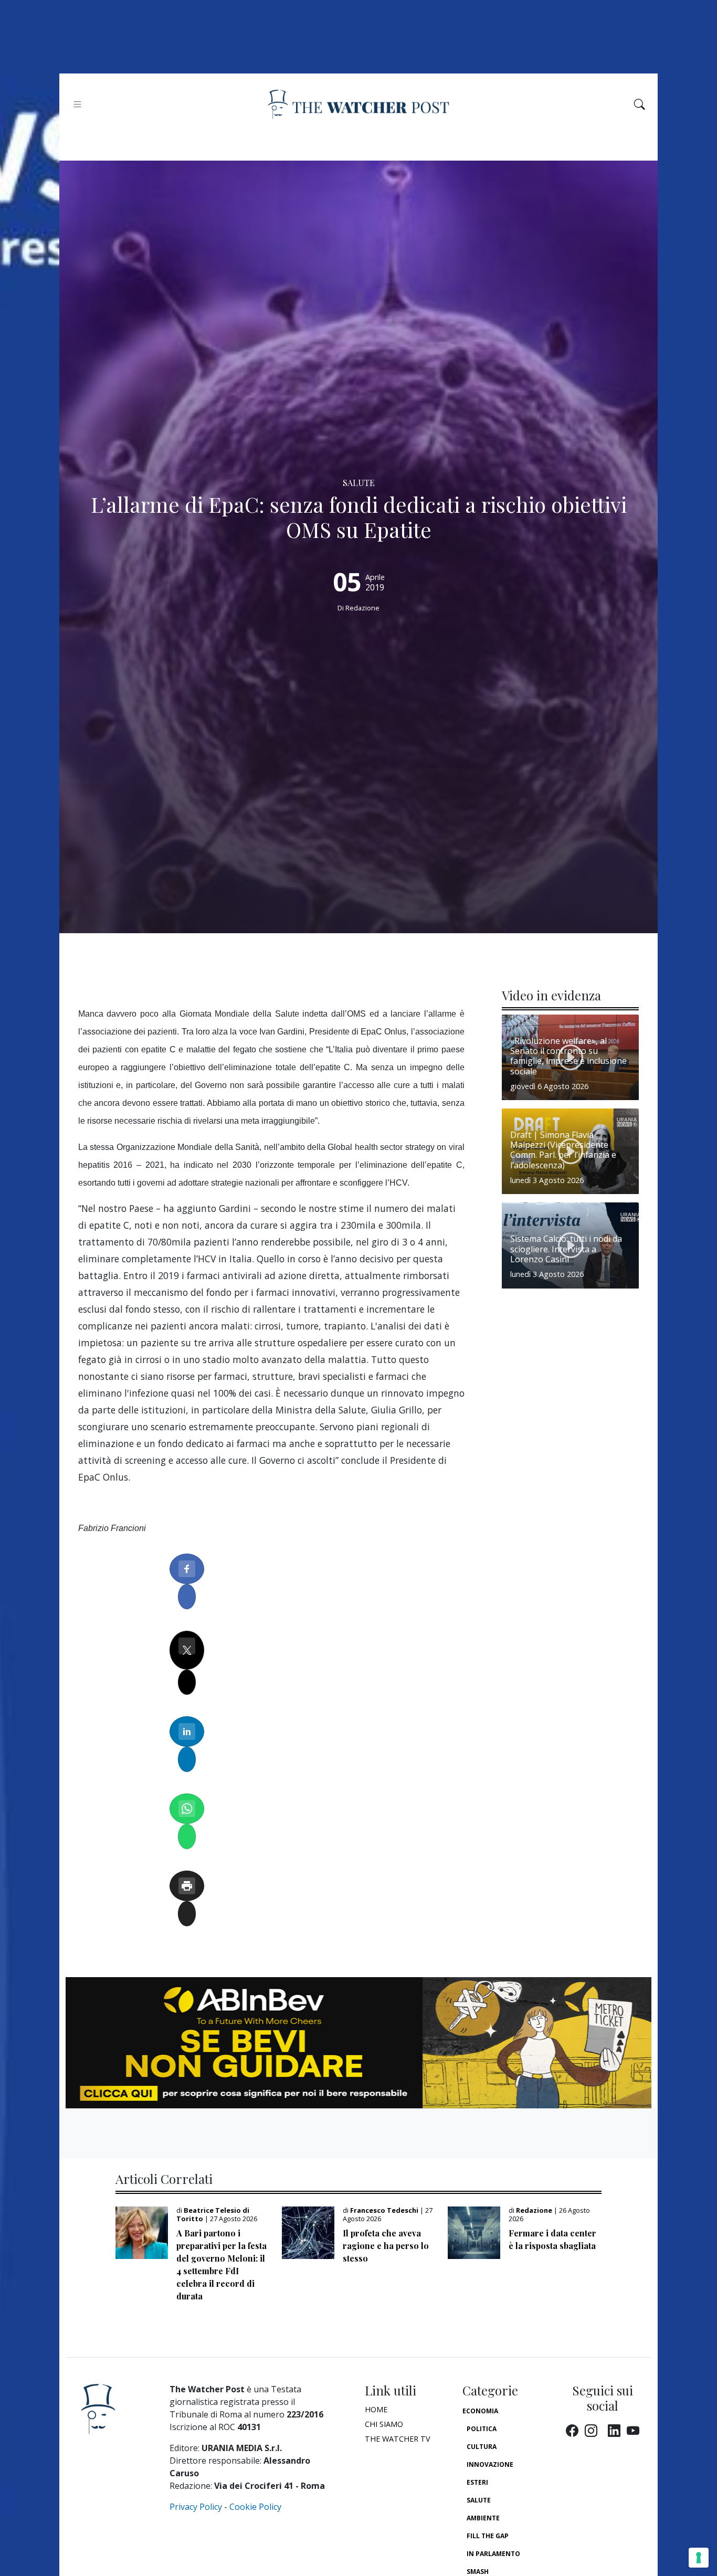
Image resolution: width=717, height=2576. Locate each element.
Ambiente (483, 2518)
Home (376, 2409)
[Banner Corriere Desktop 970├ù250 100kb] (358, 2042)
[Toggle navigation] (77, 104)
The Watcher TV (398, 2439)
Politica (482, 2429)
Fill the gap (488, 2536)
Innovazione (490, 2464)
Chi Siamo (384, 2424)
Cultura (482, 2447)
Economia (480, 2411)
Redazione (362, 608)
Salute (479, 2500)
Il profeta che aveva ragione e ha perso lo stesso (386, 2246)
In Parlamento (493, 2554)
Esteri (477, 2482)
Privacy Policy (196, 2507)
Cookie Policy (255, 2507)
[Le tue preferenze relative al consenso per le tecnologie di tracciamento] (699, 2558)
